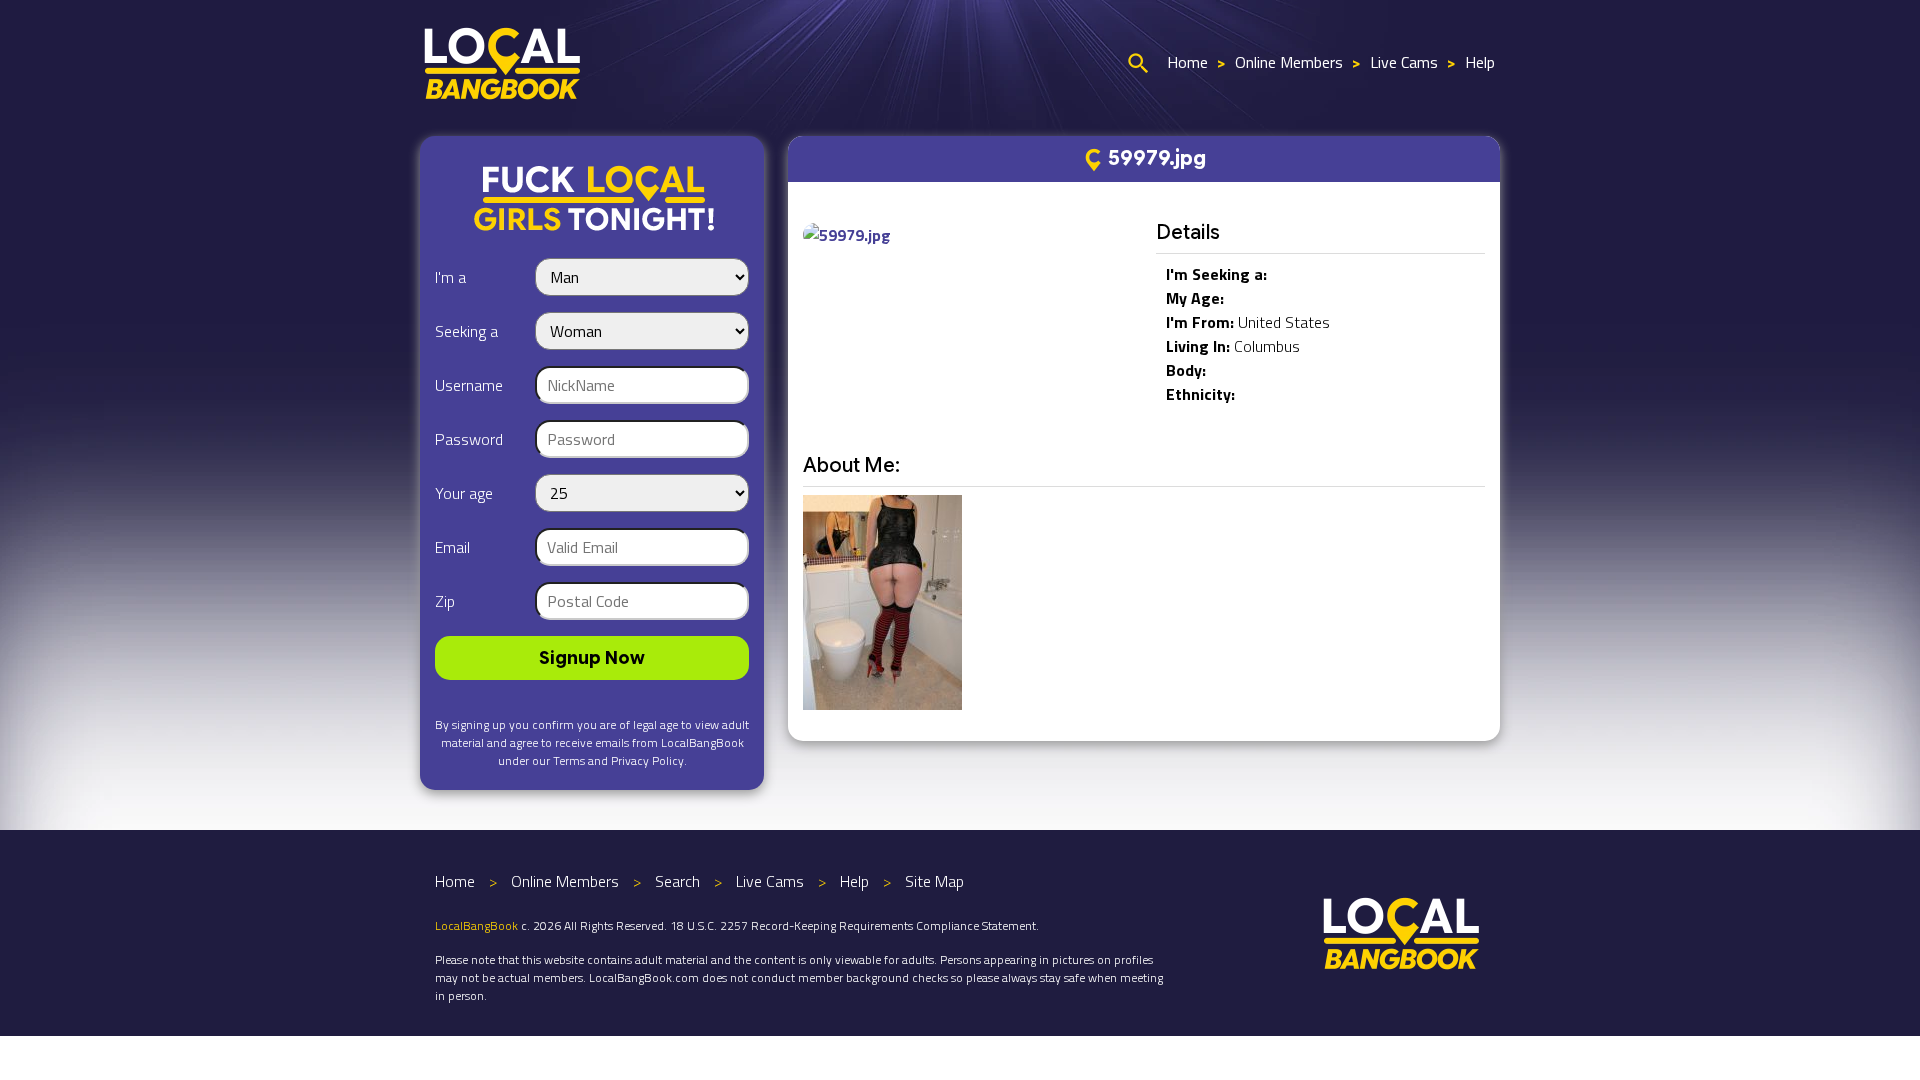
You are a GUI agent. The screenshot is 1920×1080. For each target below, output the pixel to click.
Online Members (1289, 62)
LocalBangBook (476, 925)
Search (677, 881)
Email (452, 547)
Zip (445, 601)
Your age (464, 493)
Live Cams (1404, 62)
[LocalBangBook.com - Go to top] (1402, 931)
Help (1480, 62)
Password (469, 439)
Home (1187, 62)
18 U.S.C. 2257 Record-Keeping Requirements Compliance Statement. (854, 925)
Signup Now (592, 658)
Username (469, 385)
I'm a (450, 277)
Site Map (934, 881)
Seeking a (466, 331)
